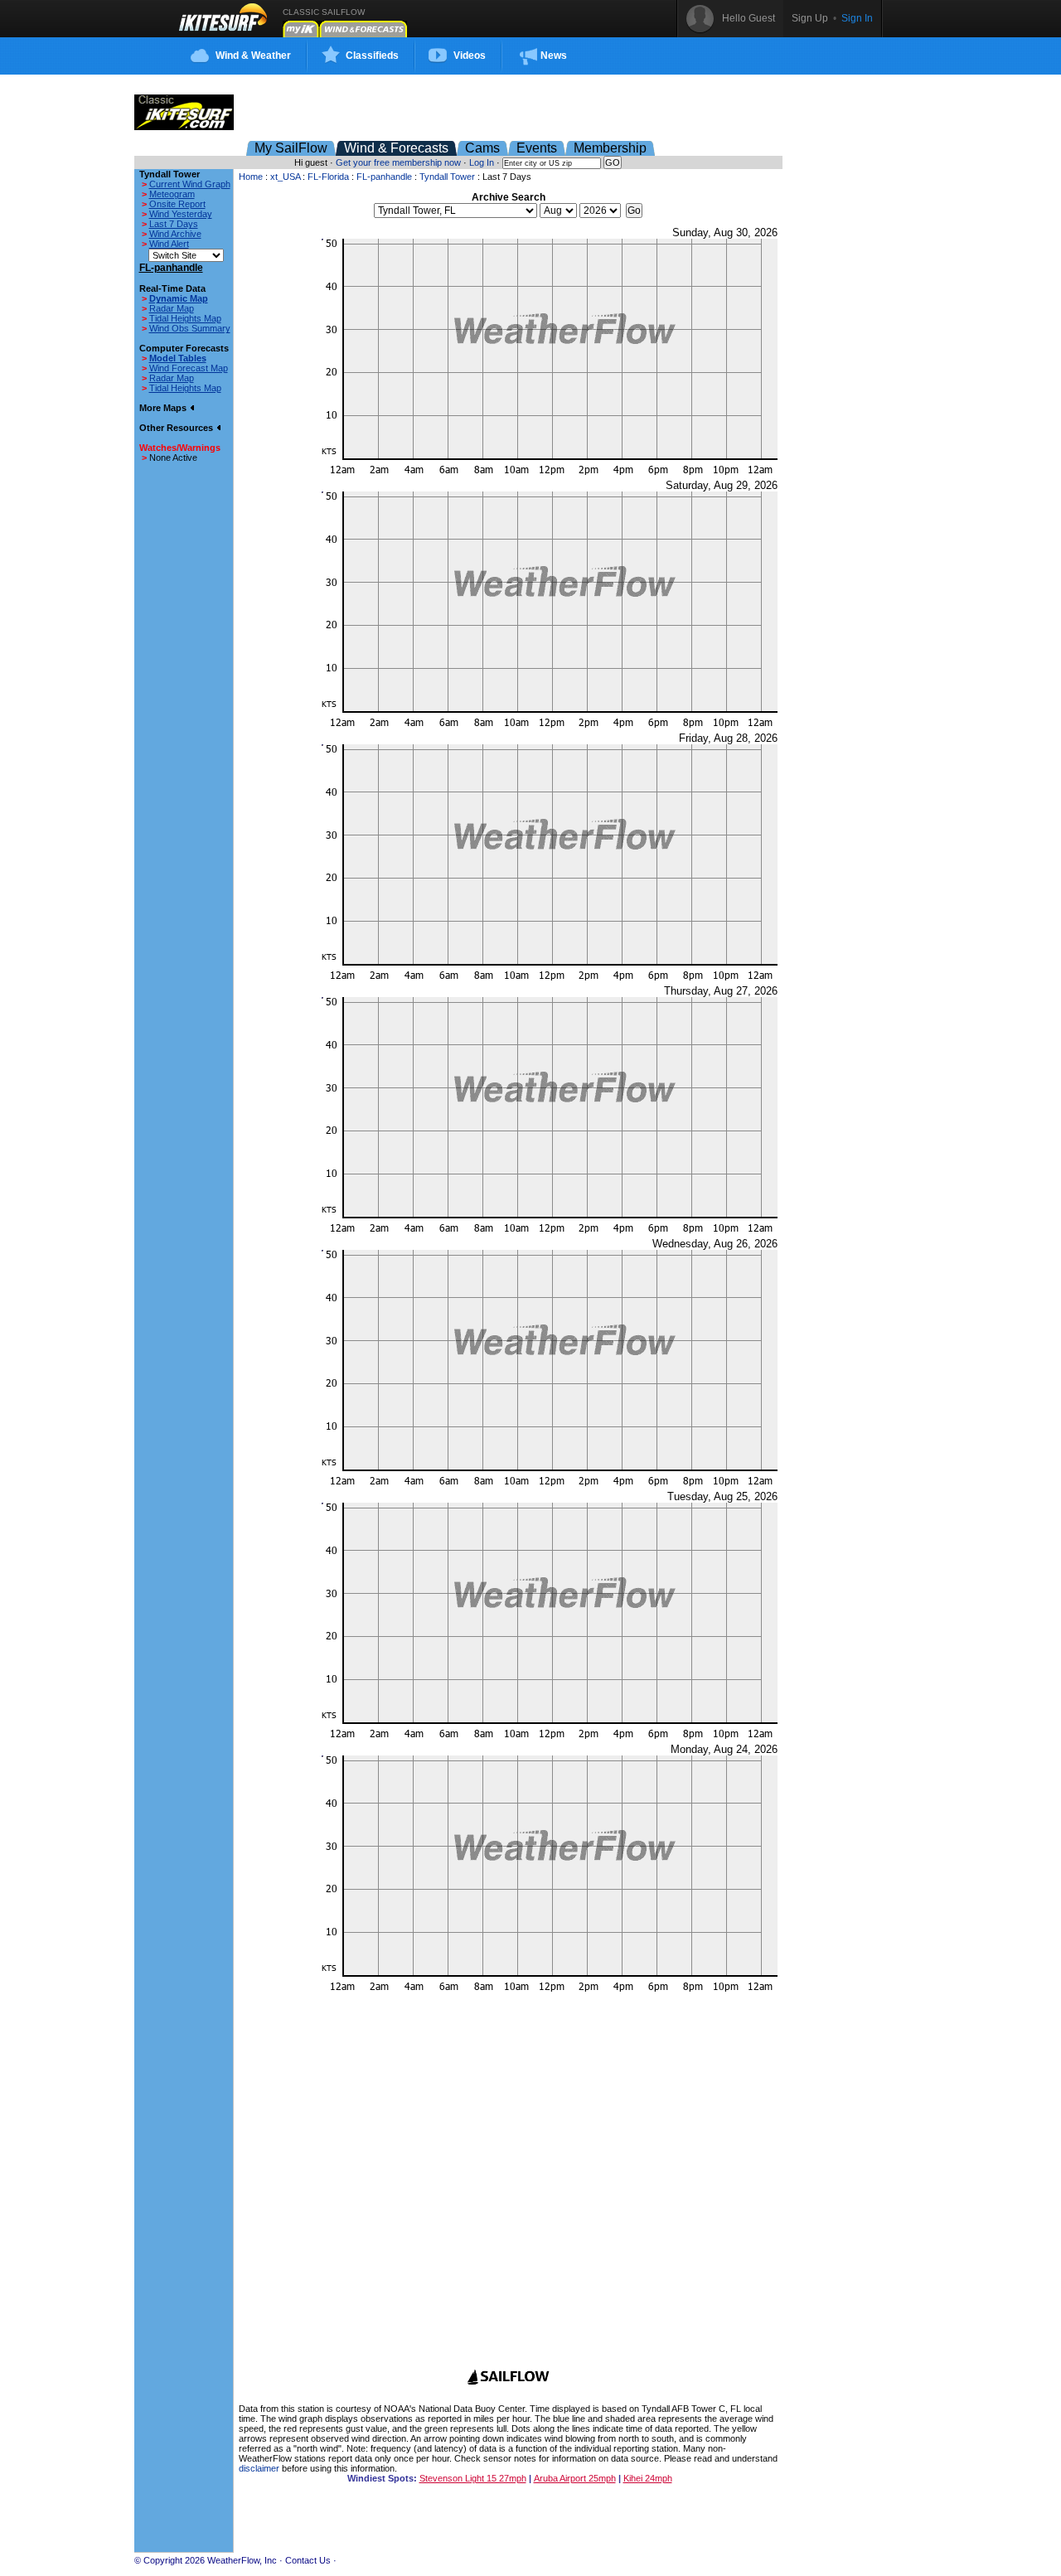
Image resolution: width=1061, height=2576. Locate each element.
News (554, 56)
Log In (482, 162)
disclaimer (259, 2468)
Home (251, 177)
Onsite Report (177, 204)
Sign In (857, 18)
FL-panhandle (384, 177)
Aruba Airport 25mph (575, 2478)
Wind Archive (175, 234)
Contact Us (308, 2560)
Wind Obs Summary (190, 328)
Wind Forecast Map (189, 368)
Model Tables (178, 358)
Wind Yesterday (181, 214)
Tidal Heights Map (185, 318)
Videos (470, 56)
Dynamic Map (179, 298)
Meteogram (172, 194)
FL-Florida (328, 177)
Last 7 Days (174, 224)
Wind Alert (169, 244)
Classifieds (372, 56)
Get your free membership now (398, 162)
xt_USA (285, 177)
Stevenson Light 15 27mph (473, 2478)
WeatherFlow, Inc (242, 2560)
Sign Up (810, 18)
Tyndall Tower (447, 177)
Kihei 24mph (648, 2478)
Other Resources (177, 428)
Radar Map (172, 308)
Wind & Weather (253, 56)
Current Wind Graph (190, 184)
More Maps (164, 408)
